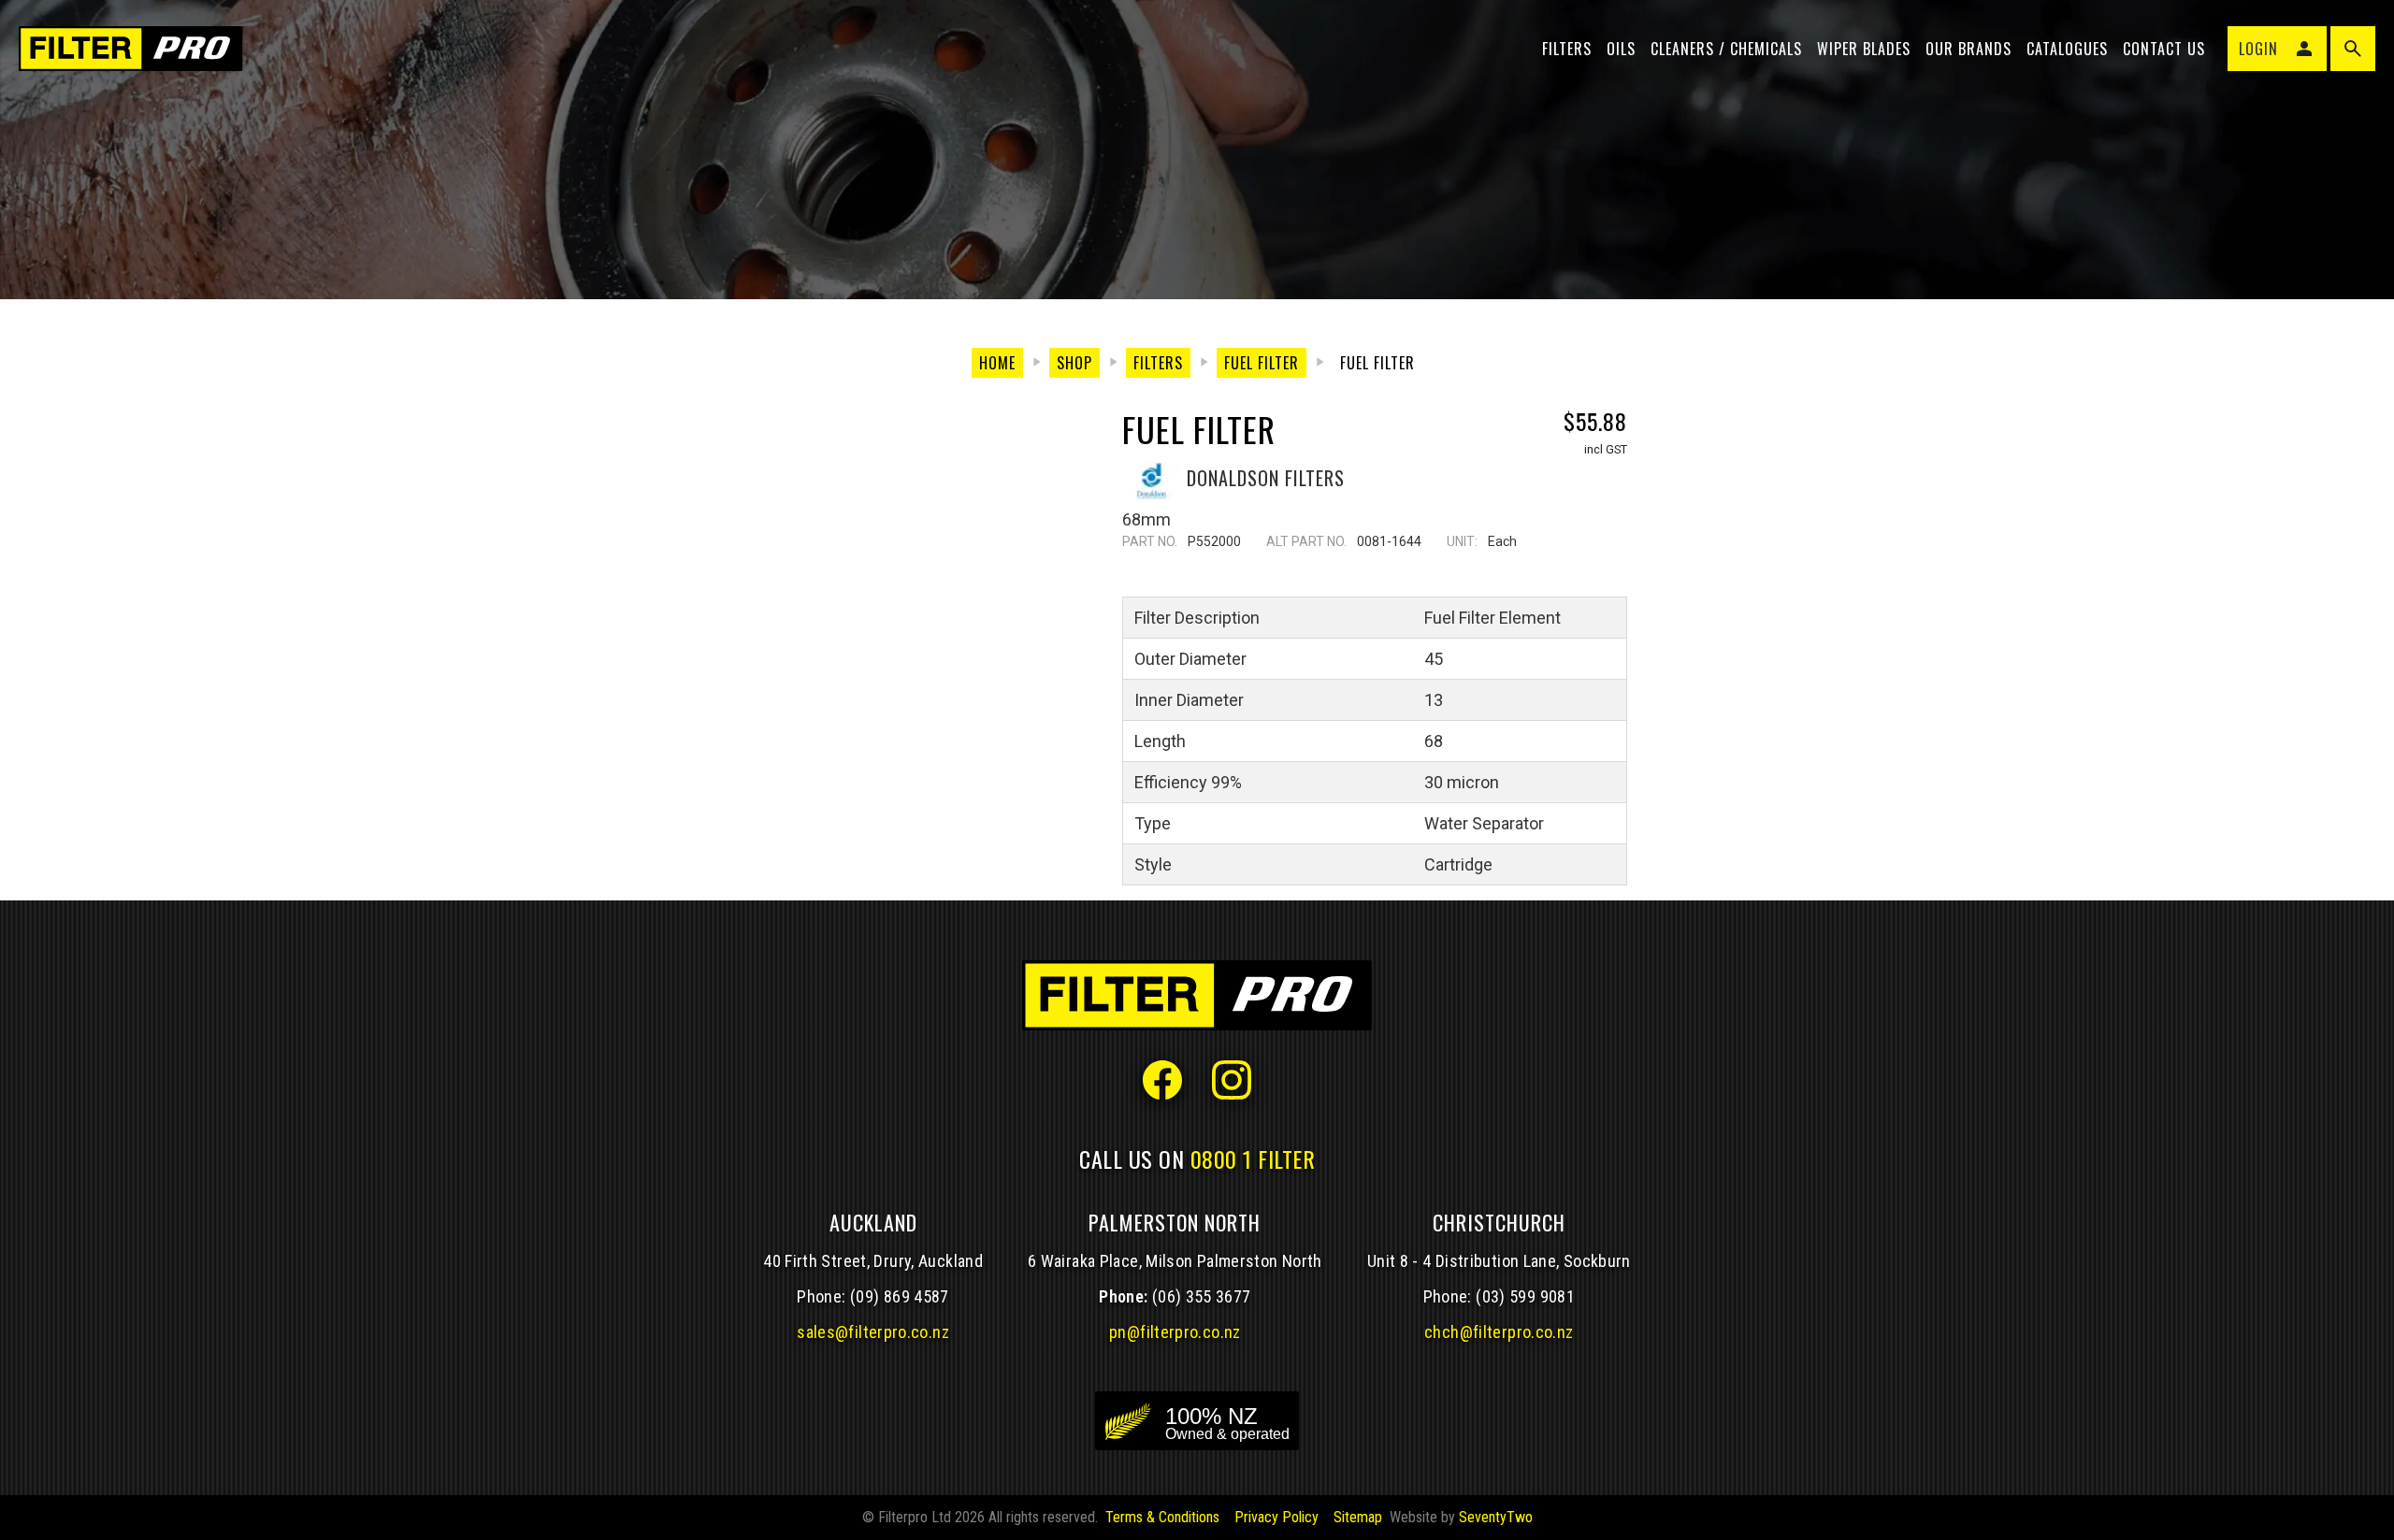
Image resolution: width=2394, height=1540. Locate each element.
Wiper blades (1864, 49)
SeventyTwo (1496, 1517)
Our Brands (1969, 49)
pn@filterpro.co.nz (1175, 1332)
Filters (1567, 49)
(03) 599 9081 (1525, 1296)
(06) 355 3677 (1202, 1296)
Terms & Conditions (1162, 1517)
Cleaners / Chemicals (1726, 49)
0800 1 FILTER (1253, 1159)
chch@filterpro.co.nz (1499, 1332)
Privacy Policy (1276, 1517)
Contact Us (2164, 49)
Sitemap (1358, 1517)
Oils (1621, 49)
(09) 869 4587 (900, 1296)
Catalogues (2067, 49)
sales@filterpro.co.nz (873, 1332)
